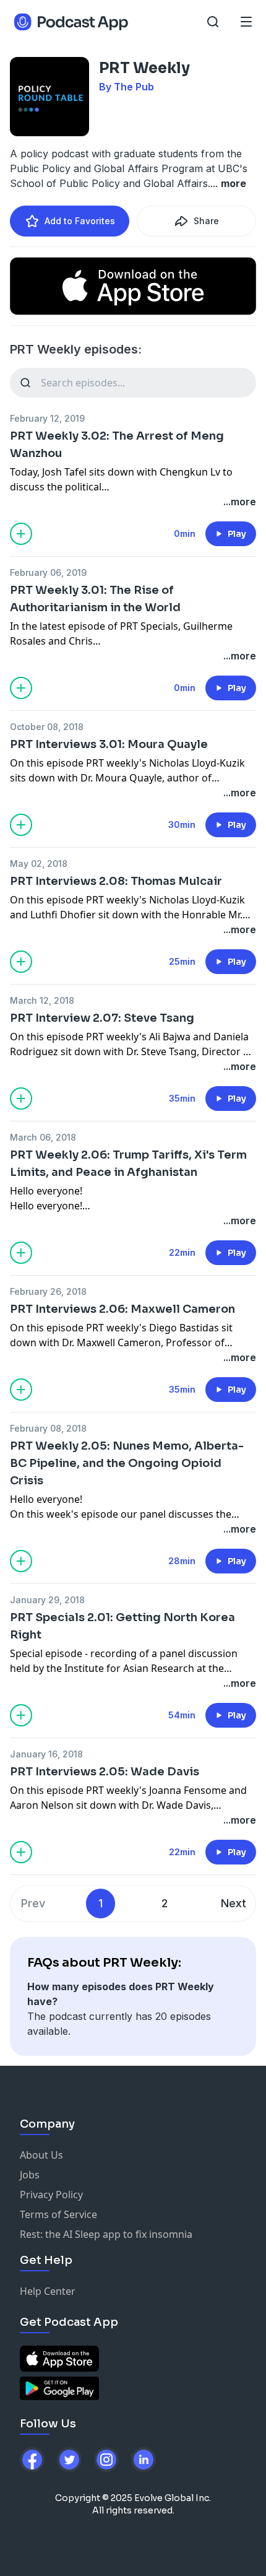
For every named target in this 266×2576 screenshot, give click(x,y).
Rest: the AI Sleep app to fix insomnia (106, 2234)
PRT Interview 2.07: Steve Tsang (102, 1018)
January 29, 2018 (47, 1600)
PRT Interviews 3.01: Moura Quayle (109, 744)
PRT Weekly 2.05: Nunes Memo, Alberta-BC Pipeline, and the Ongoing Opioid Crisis (127, 1463)
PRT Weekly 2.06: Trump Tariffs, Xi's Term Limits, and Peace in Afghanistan (128, 1164)
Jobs (30, 2175)
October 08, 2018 (47, 727)
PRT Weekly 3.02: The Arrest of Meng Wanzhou (117, 445)
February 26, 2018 (48, 1291)
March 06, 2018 (43, 1137)
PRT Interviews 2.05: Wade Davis (105, 1772)
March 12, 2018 (42, 1000)
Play (237, 534)
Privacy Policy (51, 2195)
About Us (41, 2155)
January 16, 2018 (46, 1754)
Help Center (48, 2291)
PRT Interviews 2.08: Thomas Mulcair (116, 881)
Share (206, 221)
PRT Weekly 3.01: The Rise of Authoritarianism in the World (95, 599)
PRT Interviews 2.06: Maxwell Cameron (122, 1309)
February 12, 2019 (47, 418)
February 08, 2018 (48, 1428)
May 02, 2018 (39, 864)
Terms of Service (58, 2214)
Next (234, 1903)
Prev (33, 1903)
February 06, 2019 (48, 572)
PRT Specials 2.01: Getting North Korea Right (122, 1626)
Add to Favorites (80, 221)
